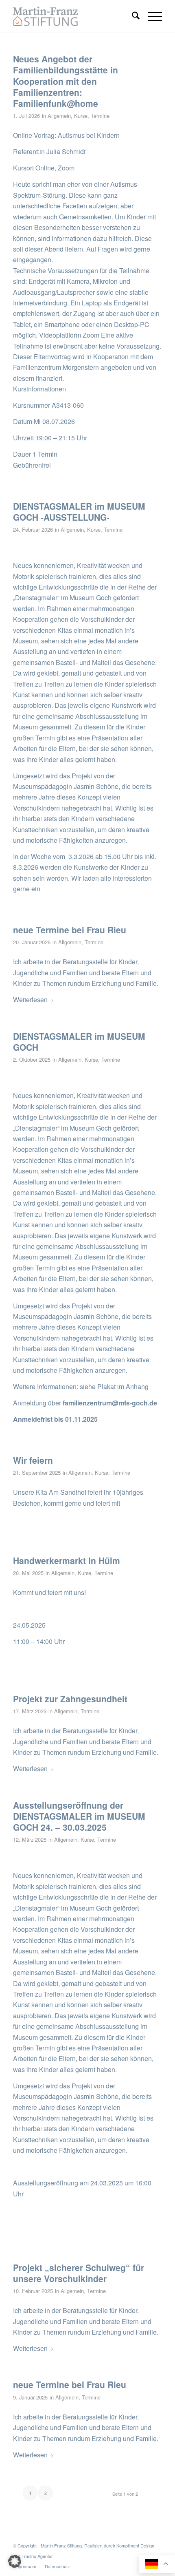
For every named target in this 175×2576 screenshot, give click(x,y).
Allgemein (59, 116)
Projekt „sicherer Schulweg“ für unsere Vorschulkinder (79, 2273)
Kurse (81, 116)
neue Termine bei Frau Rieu (70, 930)
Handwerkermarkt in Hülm (67, 1560)
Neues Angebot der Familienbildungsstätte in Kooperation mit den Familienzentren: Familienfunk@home (66, 81)
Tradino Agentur (37, 2556)
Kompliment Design (135, 2545)
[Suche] (132, 16)
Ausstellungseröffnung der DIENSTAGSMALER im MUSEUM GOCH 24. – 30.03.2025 (79, 1816)
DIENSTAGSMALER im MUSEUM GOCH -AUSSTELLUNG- (79, 511)
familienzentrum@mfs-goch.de (110, 1403)
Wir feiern (33, 1460)
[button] (15, 2561)
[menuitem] (132, 16)
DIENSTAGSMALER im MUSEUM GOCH (79, 1042)
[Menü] (151, 16)
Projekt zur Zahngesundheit (70, 1699)
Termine (100, 116)
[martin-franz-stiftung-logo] (72, 16)
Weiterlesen (30, 1000)
